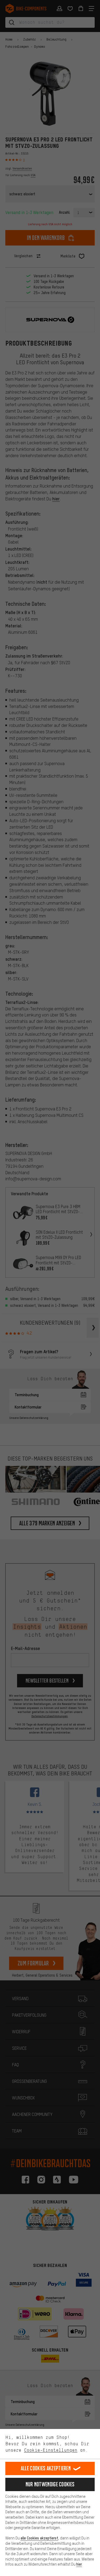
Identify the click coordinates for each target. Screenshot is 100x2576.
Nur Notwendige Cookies (50, 2484)
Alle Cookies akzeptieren (46, 2468)
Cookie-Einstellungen (51, 2450)
